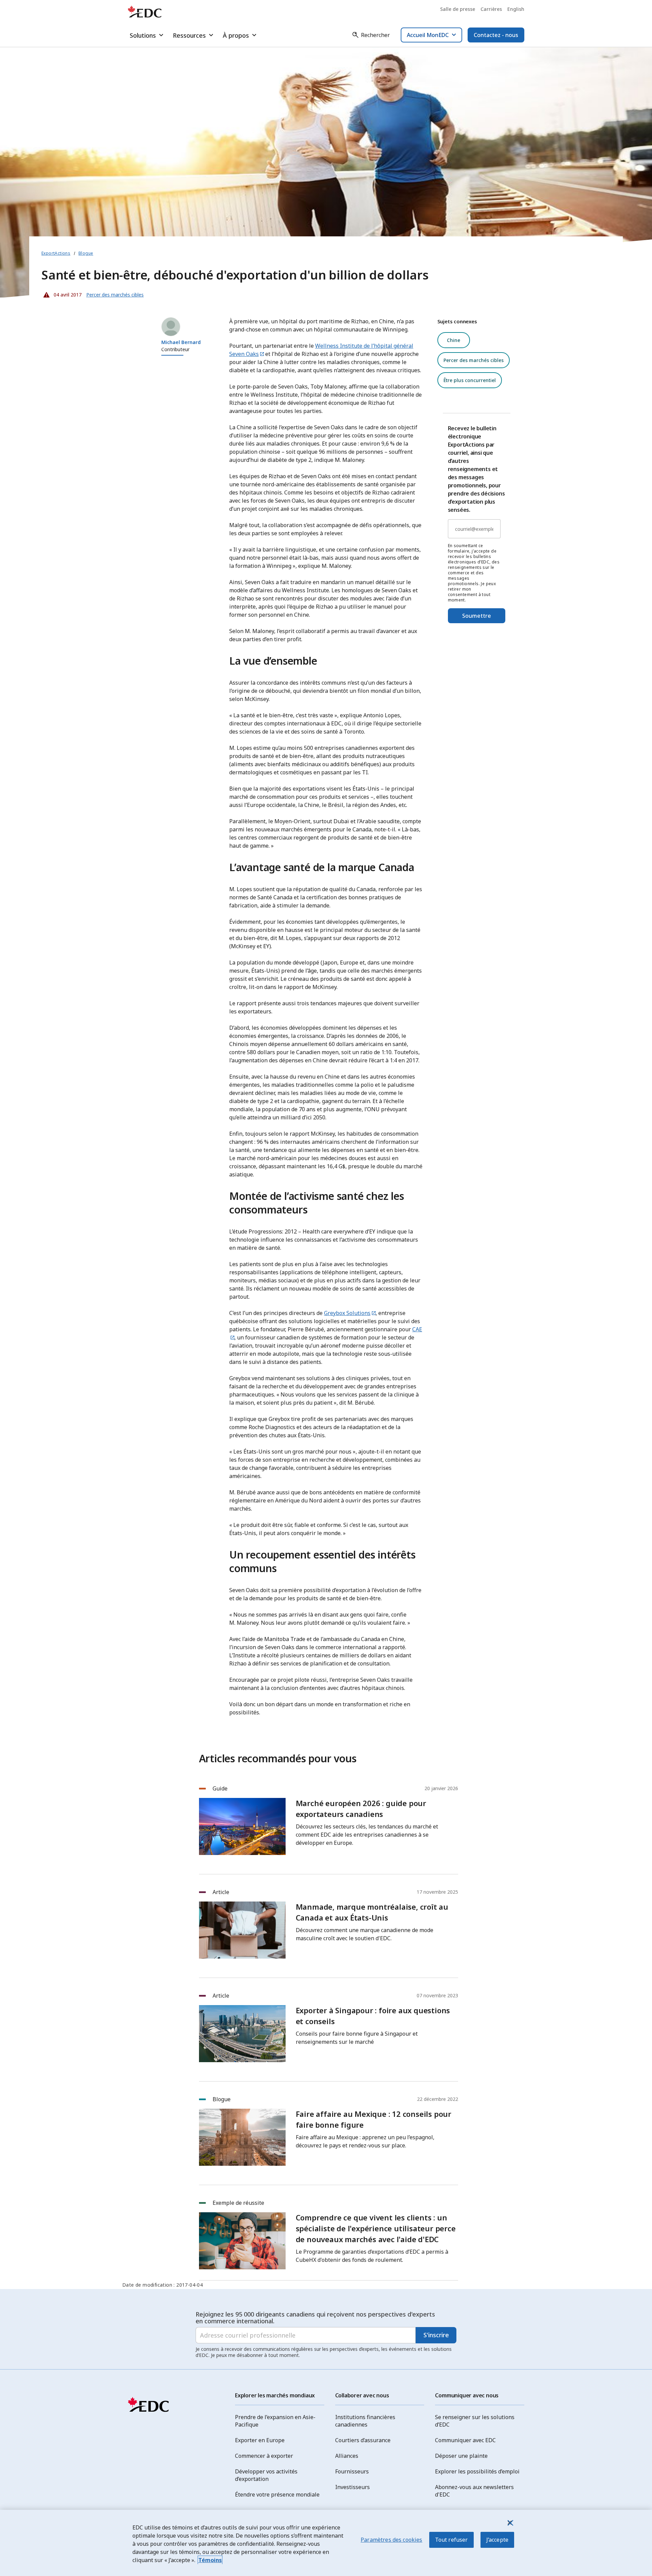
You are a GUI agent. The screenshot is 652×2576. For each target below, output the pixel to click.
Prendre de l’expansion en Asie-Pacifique (275, 2421)
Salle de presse (458, 9)
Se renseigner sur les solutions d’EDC (475, 2421)
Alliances (347, 2456)
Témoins (210, 2560)
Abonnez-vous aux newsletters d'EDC (474, 2491)
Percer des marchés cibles (474, 360)
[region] (326, 2543)
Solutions (143, 35)
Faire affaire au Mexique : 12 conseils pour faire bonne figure (374, 2119)
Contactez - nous (496, 35)
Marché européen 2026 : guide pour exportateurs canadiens (361, 1808)
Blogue (86, 253)
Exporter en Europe (260, 2440)
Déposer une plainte (461, 2456)
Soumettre (477, 616)
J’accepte (497, 2540)
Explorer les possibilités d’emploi (477, 2471)
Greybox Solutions (347, 1313)
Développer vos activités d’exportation (266, 2475)
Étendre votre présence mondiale (277, 2494)
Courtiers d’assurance (363, 2440)
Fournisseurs (352, 2471)
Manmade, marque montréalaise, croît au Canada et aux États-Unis (372, 1912)
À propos (236, 35)
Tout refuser (451, 2540)
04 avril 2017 (61, 293)
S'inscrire (436, 2335)
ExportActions (56, 253)
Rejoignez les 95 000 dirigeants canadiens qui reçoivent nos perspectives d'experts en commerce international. (315, 2318)
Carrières (491, 9)
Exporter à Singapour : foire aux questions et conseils (373, 2016)
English (516, 9)
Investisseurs (352, 2487)
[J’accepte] (510, 2523)
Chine (454, 340)
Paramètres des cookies (392, 2540)
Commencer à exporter (264, 2456)
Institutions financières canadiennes (365, 2421)
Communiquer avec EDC (465, 2440)
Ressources (189, 35)
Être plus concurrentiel (470, 380)
